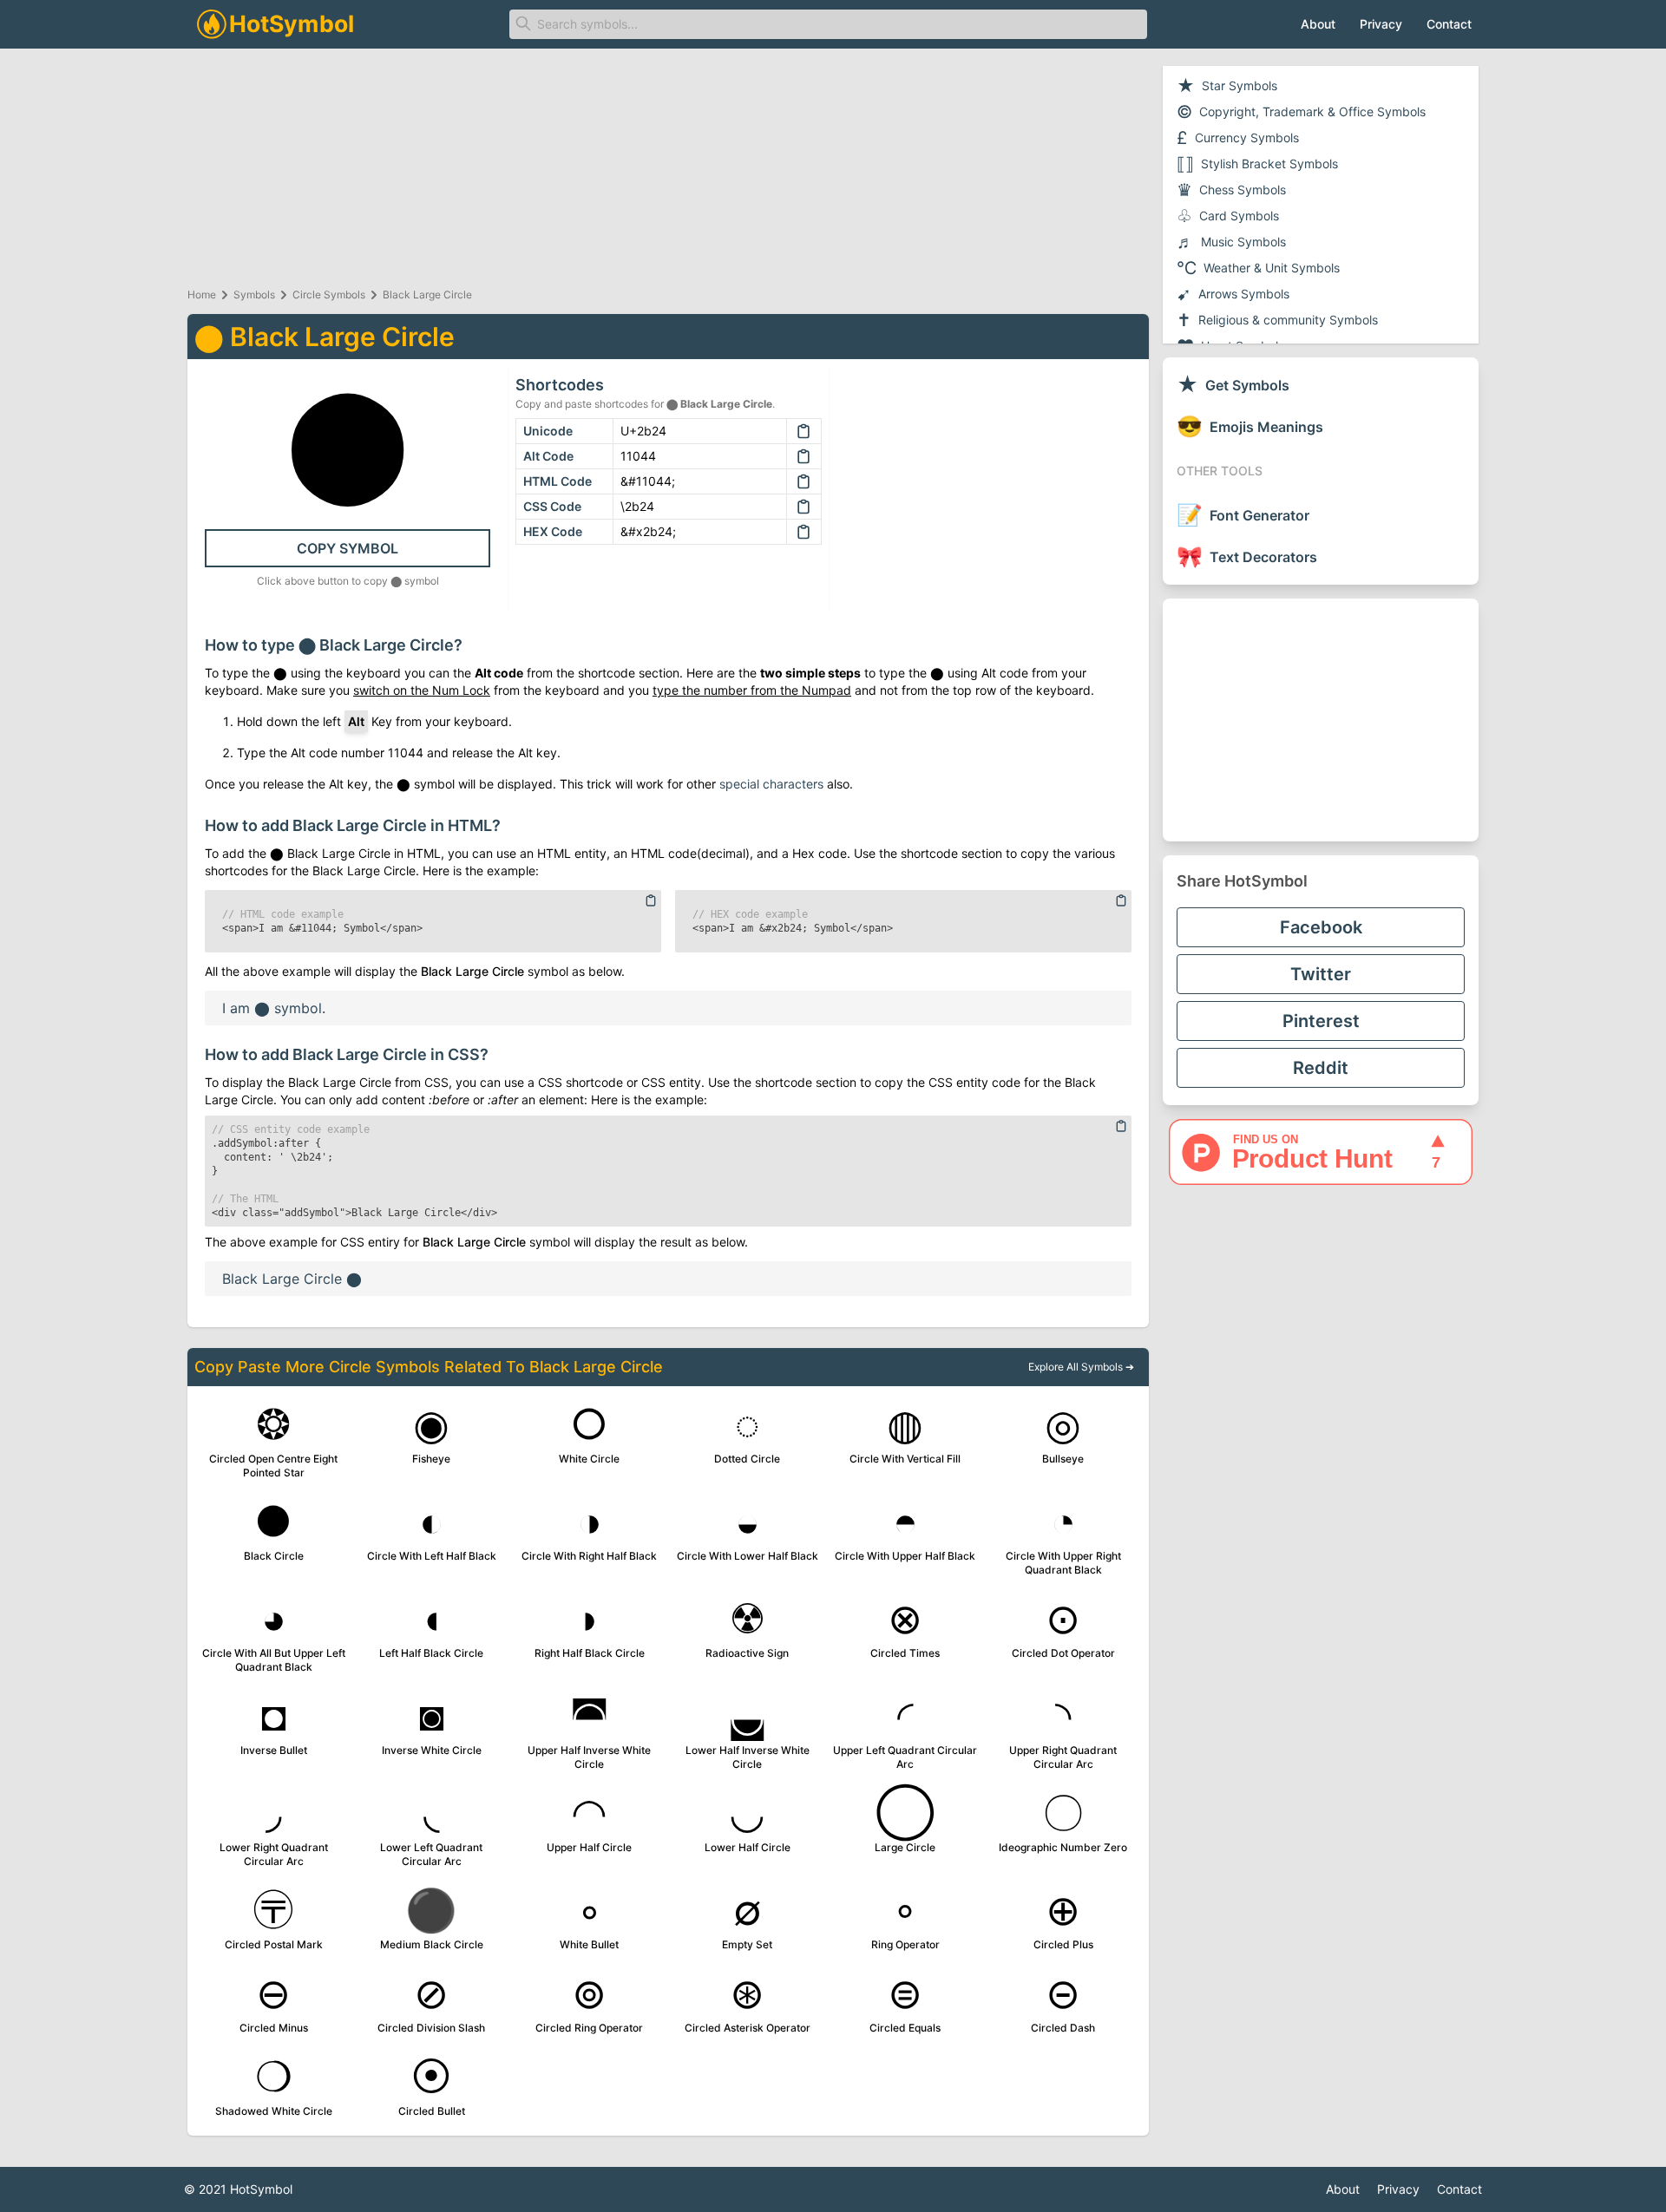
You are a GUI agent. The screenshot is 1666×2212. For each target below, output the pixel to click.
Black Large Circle (427, 294)
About (1318, 24)
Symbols (254, 294)
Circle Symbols (329, 294)
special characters (771, 784)
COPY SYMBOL (348, 548)
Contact (1449, 24)
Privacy (1381, 24)
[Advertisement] (1321, 720)
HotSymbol (261, 2189)
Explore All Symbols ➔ (1081, 1367)
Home (202, 294)
